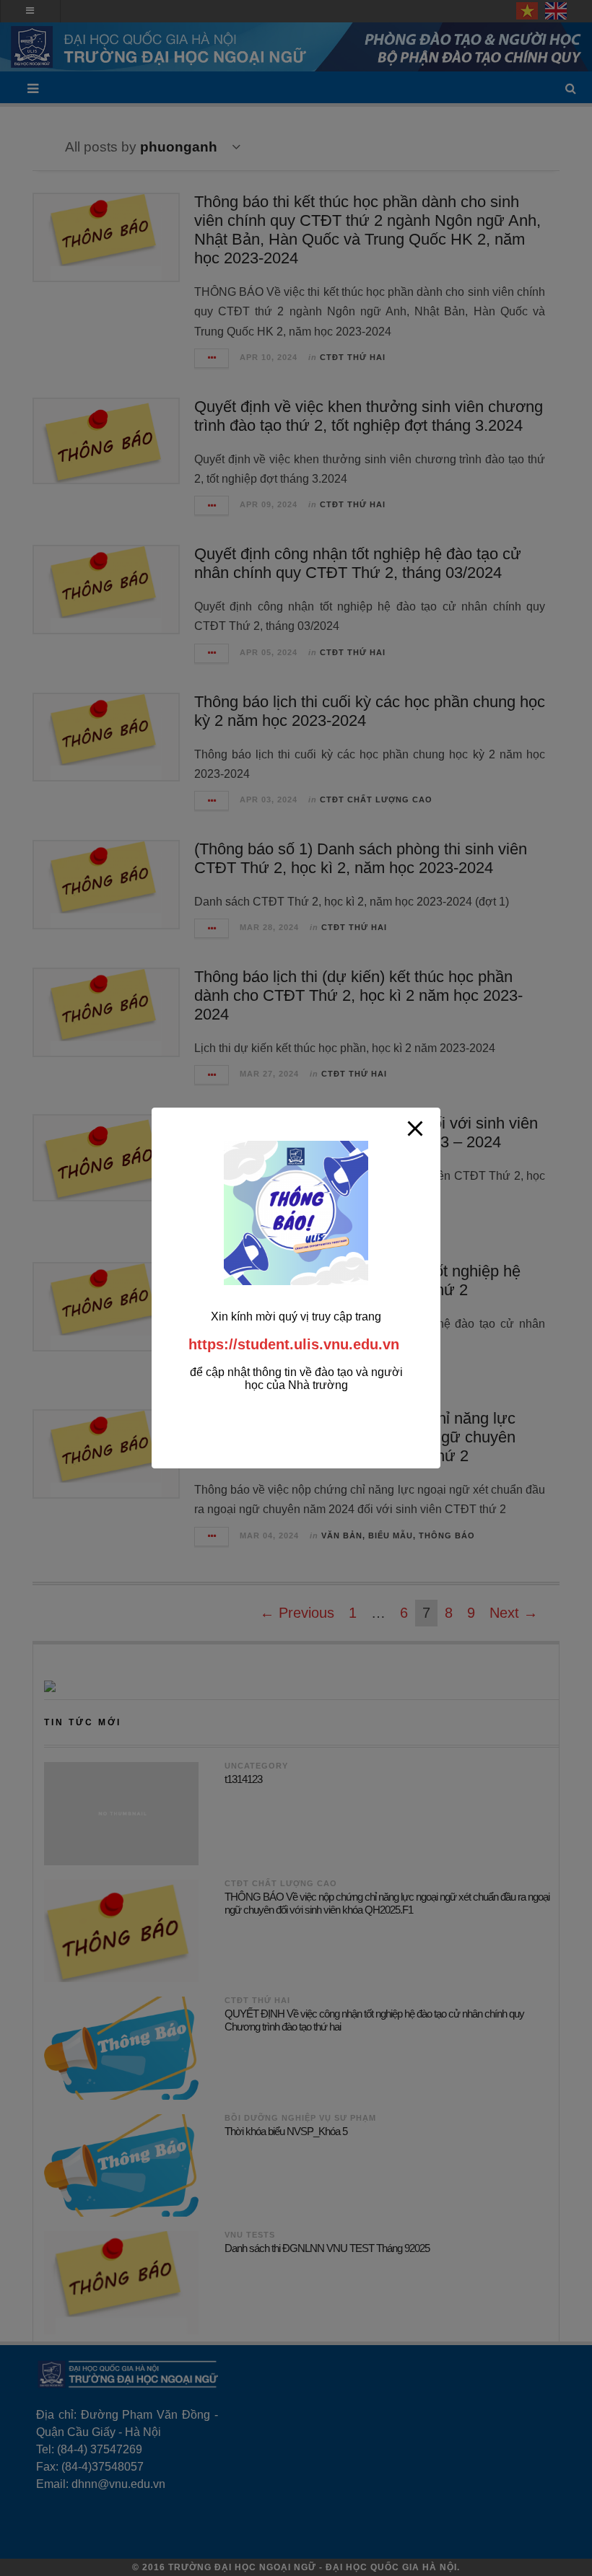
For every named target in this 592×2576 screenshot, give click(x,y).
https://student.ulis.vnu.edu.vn (294, 1344)
